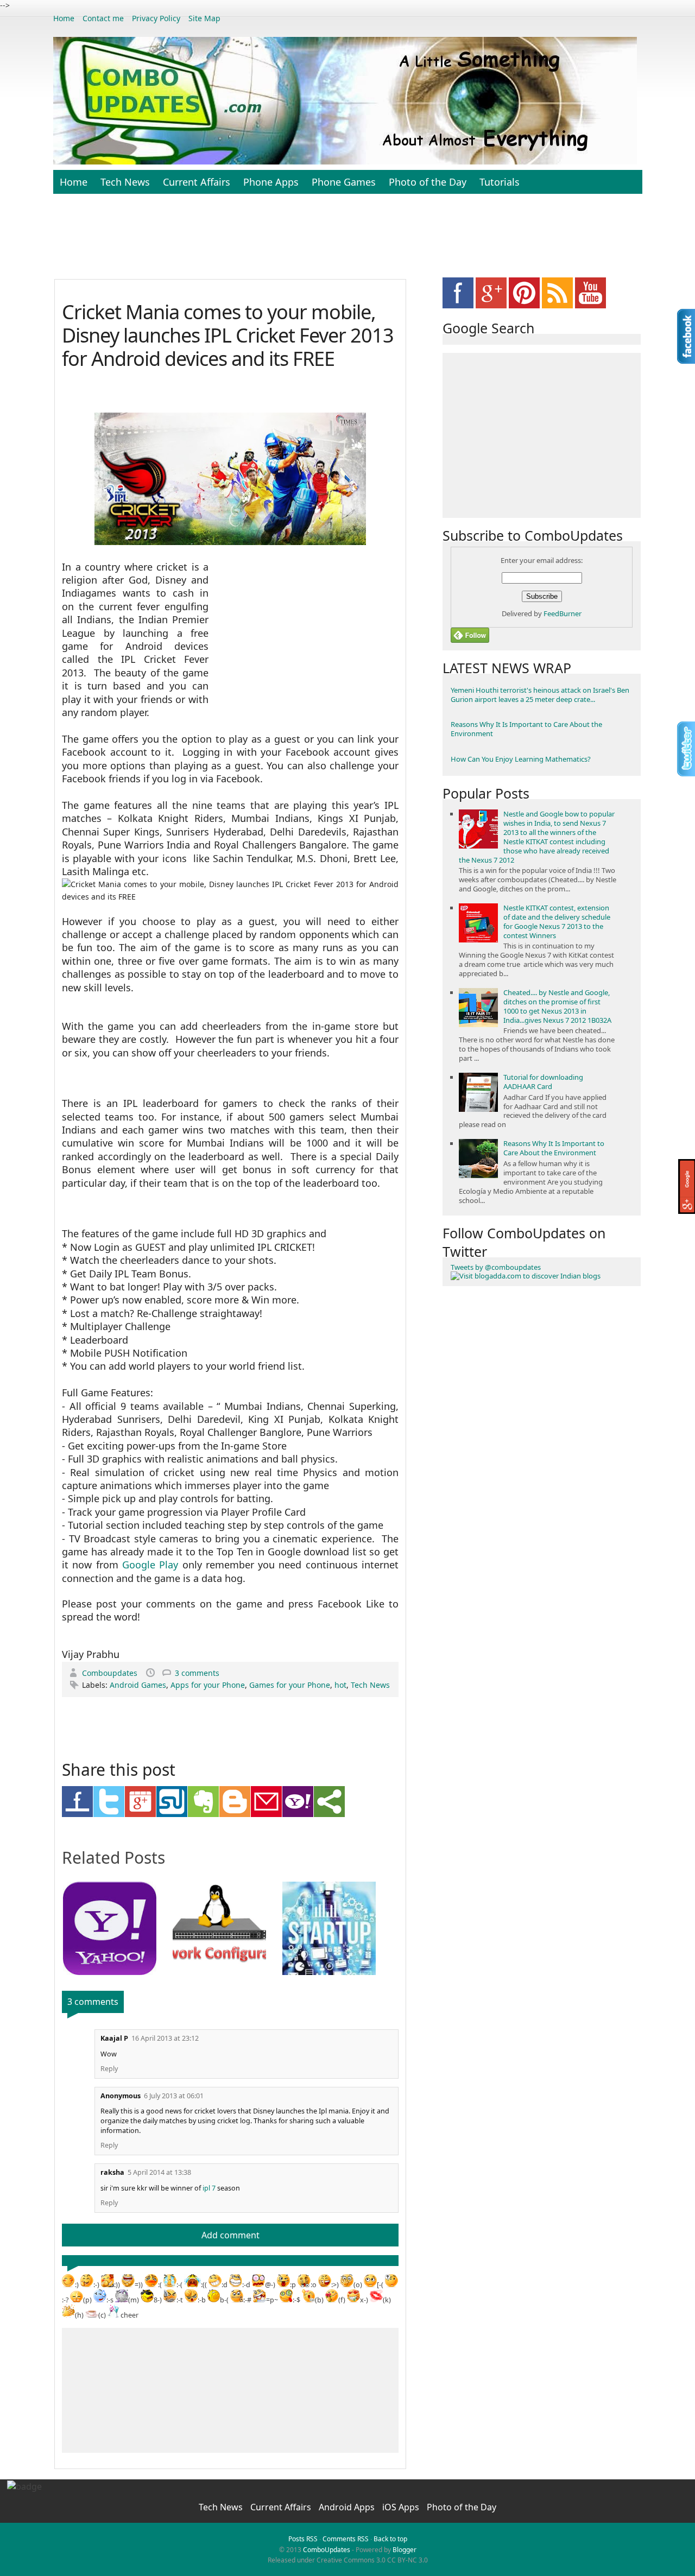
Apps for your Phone (208, 1685)
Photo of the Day (428, 182)
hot (340, 1685)
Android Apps (348, 2507)
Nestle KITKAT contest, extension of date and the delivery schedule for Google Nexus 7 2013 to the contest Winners (557, 922)
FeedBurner (563, 613)
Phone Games (344, 182)
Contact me (103, 18)
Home (64, 18)
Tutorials (500, 182)
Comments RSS (346, 2539)
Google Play (150, 1565)
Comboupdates (111, 1673)
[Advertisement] (347, 242)
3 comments (197, 1673)
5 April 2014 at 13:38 (159, 2172)
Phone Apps (271, 182)
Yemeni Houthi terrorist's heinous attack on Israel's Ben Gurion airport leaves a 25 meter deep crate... (540, 695)
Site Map (204, 18)
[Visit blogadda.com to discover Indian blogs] (526, 1276)
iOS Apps (402, 2507)
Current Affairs (197, 182)
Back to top (390, 2539)
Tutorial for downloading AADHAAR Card (543, 1082)
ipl (206, 2188)
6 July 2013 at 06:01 (174, 2096)
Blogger (405, 2550)
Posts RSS (303, 2539)
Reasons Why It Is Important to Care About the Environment (526, 729)
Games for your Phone (290, 1685)
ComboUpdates (327, 2550)
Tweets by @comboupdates (496, 1267)
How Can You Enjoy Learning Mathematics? (521, 759)
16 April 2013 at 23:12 (165, 2038)
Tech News (125, 182)
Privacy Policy (156, 18)
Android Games (138, 1685)
